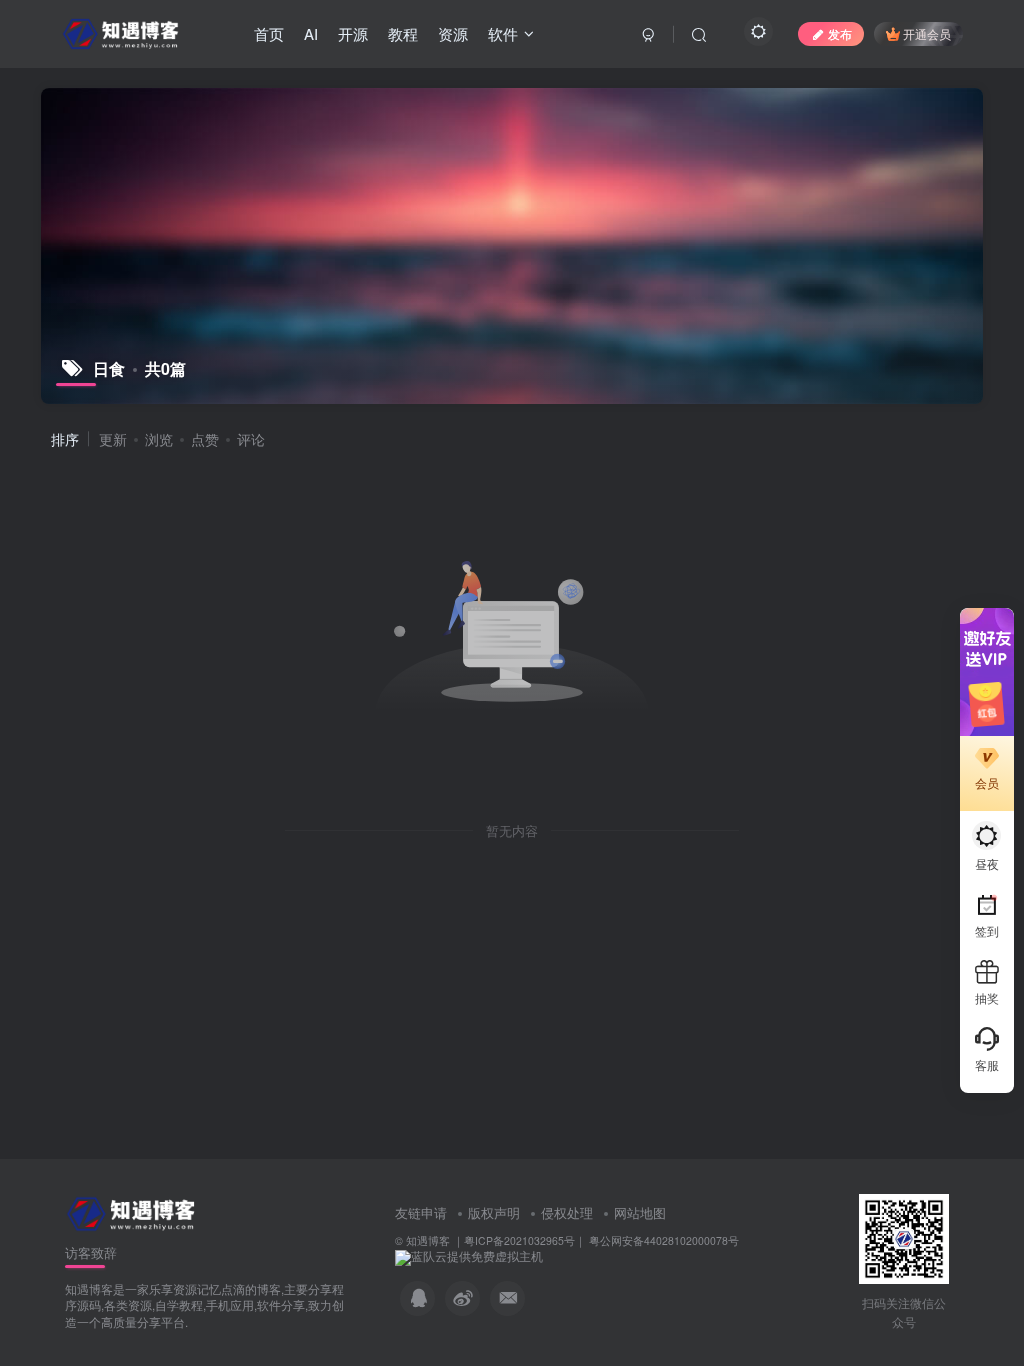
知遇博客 (428, 1240)
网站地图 (640, 1212)
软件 (503, 33)
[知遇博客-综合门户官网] (133, 1211)
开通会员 (927, 33)
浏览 (159, 439)
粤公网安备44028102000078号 (662, 1240)
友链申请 (421, 1212)
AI (311, 33)
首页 (269, 33)
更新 (113, 439)
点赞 (205, 439)
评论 (251, 439)
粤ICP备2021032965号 (519, 1240)
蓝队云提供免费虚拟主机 (477, 1256)
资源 (453, 33)
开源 (353, 33)
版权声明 (494, 1212)
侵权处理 (567, 1212)
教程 (403, 33)
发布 (840, 33)
